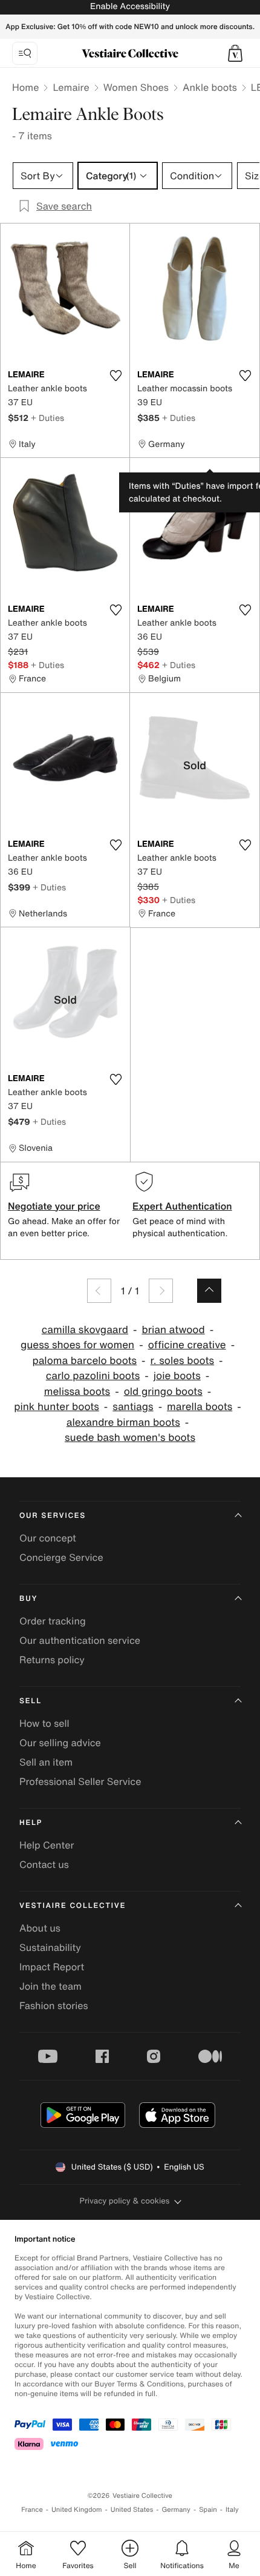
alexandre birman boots (123, 1422)
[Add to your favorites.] (115, 376)
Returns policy (52, 1660)
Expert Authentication (182, 1206)
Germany (176, 2510)
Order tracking (53, 1621)
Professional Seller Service (80, 1781)
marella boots (200, 1407)
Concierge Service (61, 1557)
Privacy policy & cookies (125, 2201)
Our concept (48, 1538)
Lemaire (71, 87)
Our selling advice (60, 1743)
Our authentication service (80, 1640)
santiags (133, 1407)
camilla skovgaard (85, 1330)
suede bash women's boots (130, 1438)
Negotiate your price (54, 1206)
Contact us (44, 1864)
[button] (235, 53)
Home (25, 87)
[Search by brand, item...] (25, 53)
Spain (208, 2510)
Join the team (50, 1986)
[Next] (161, 1291)
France (32, 2510)
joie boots (177, 1376)
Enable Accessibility (130, 6)
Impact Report (52, 1967)
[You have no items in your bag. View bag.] (235, 53)
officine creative (187, 1345)
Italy (232, 2510)
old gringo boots (163, 1392)
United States (132, 2510)
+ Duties (47, 418)
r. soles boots (183, 1361)
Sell (31, 1701)
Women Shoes (136, 87)
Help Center (47, 1845)
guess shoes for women (77, 1345)
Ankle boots (210, 87)
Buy (28, 1599)
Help (31, 1823)
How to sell (44, 1723)
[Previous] (99, 1291)
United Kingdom (77, 2510)
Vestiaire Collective (73, 1906)
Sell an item (46, 1762)
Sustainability (50, 1947)
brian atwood (173, 1330)
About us (40, 1928)
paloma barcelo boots (84, 1361)
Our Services (53, 1516)
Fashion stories (54, 2005)
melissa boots (77, 1392)
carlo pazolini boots (93, 1376)
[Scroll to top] (209, 1291)
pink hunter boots (57, 1407)
